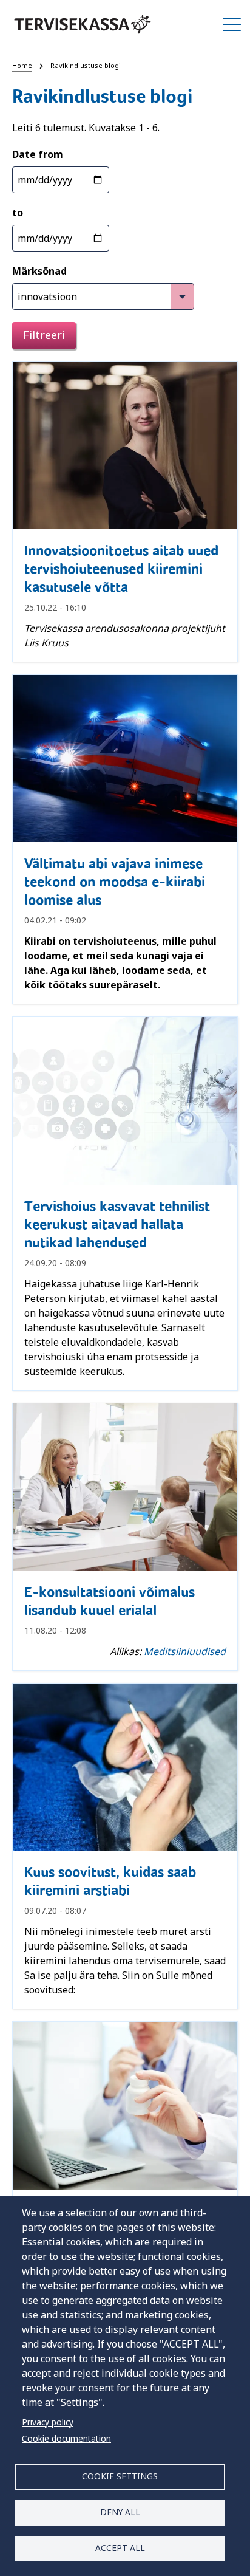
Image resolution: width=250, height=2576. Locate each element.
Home (22, 65)
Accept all (120, 2548)
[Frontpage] (83, 24)
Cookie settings (120, 2476)
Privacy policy (48, 2422)
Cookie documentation (66, 2438)
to (18, 213)
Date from (38, 154)
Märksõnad (39, 271)
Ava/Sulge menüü (232, 24)
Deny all (120, 2512)
